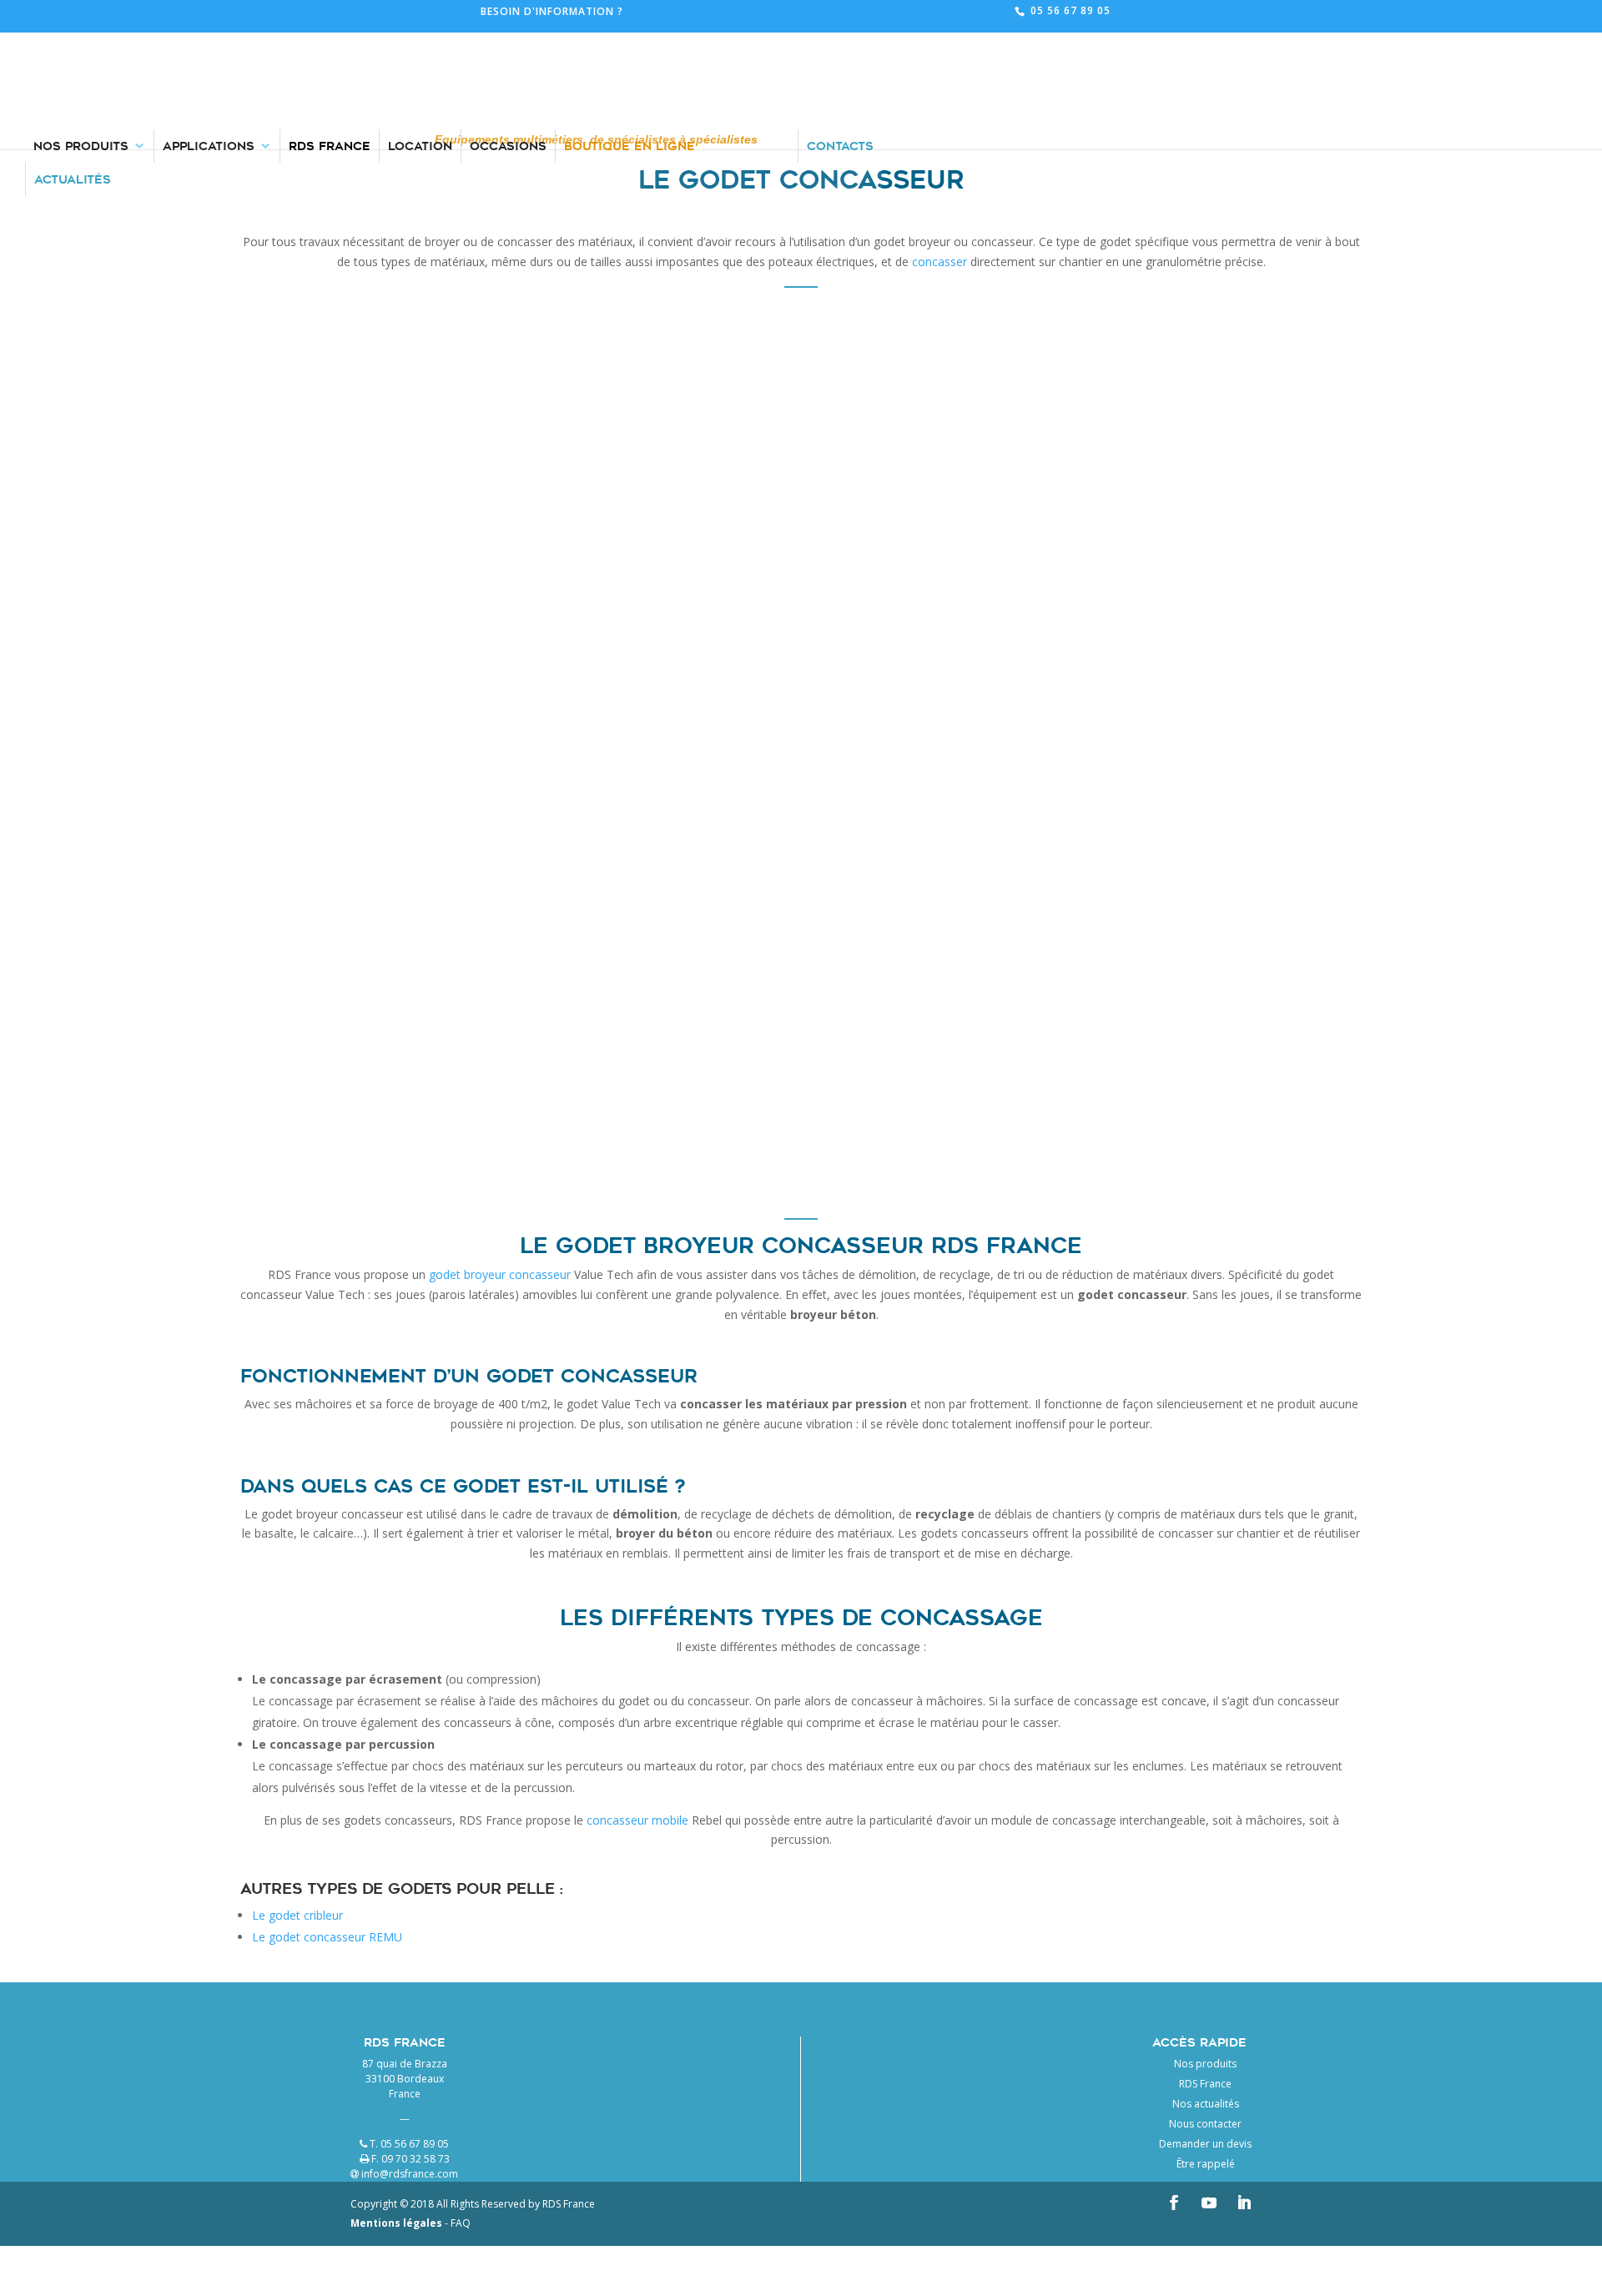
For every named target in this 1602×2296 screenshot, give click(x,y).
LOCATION (420, 42)
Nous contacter (1205, 2124)
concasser (940, 262)
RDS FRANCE (330, 42)
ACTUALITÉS (73, 75)
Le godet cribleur (297, 1915)
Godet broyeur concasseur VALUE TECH (418, 973)
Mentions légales (396, 2223)
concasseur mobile (637, 1820)
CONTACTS (840, 42)
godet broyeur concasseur (500, 1274)
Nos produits (1205, 2064)
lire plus (514, 666)
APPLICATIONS (209, 42)
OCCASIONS (508, 42)
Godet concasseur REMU (357, 547)
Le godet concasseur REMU (327, 1937)
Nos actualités (1206, 2104)
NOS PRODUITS (81, 42)
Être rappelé (1206, 2164)
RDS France (1205, 2084)
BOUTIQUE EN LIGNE (630, 42)
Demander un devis (1205, 2144)
